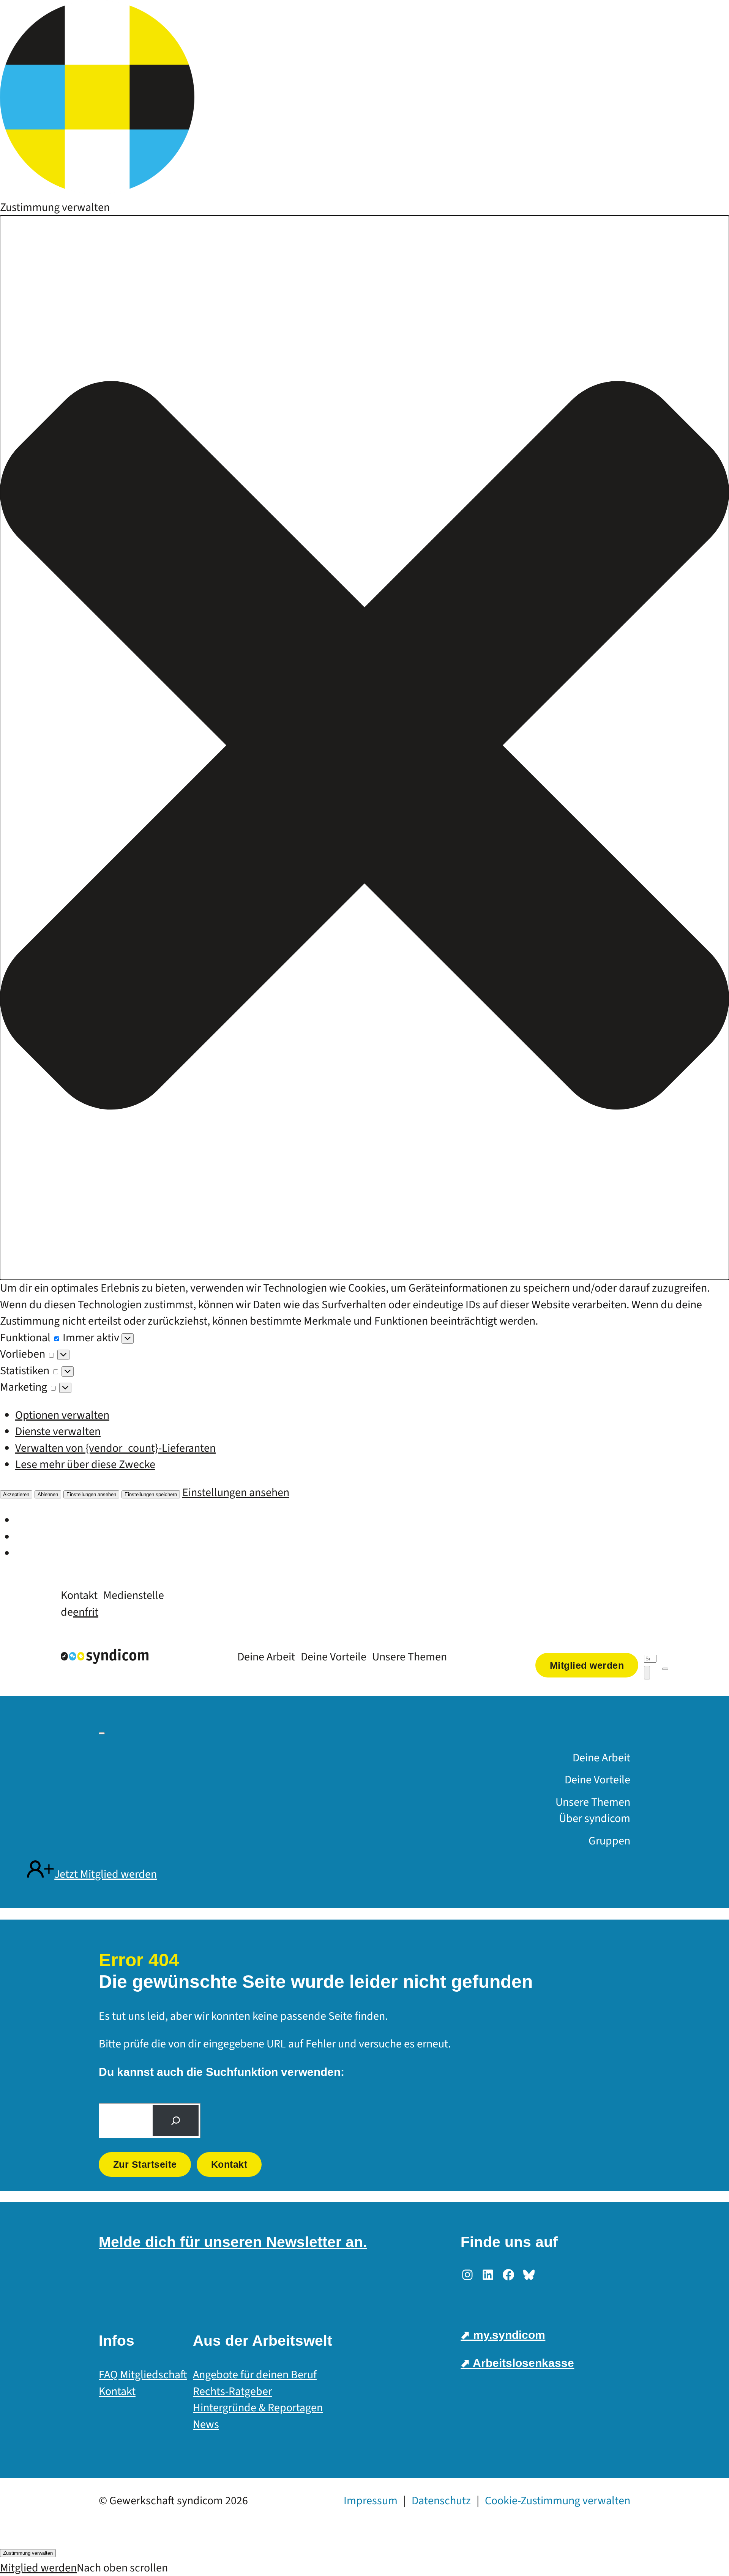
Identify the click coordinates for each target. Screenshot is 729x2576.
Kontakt (229, 2164)
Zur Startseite (145, 2164)
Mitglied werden (38, 2568)
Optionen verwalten (62, 1415)
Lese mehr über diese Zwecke (85, 1464)
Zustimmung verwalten (28, 2553)
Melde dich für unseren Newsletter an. (233, 2242)
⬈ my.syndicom (503, 2335)
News (206, 2424)
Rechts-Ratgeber (232, 2391)
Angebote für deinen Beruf (255, 2375)
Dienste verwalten (58, 1431)
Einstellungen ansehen (91, 1494)
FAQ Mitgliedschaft (143, 2375)
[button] (364, 748)
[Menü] (665, 1669)
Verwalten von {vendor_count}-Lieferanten (115, 1448)
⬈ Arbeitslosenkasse (517, 2363)
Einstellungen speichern (151, 1494)
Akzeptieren (16, 1494)
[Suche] (176, 2121)
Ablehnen (48, 1494)
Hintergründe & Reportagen (258, 2408)
